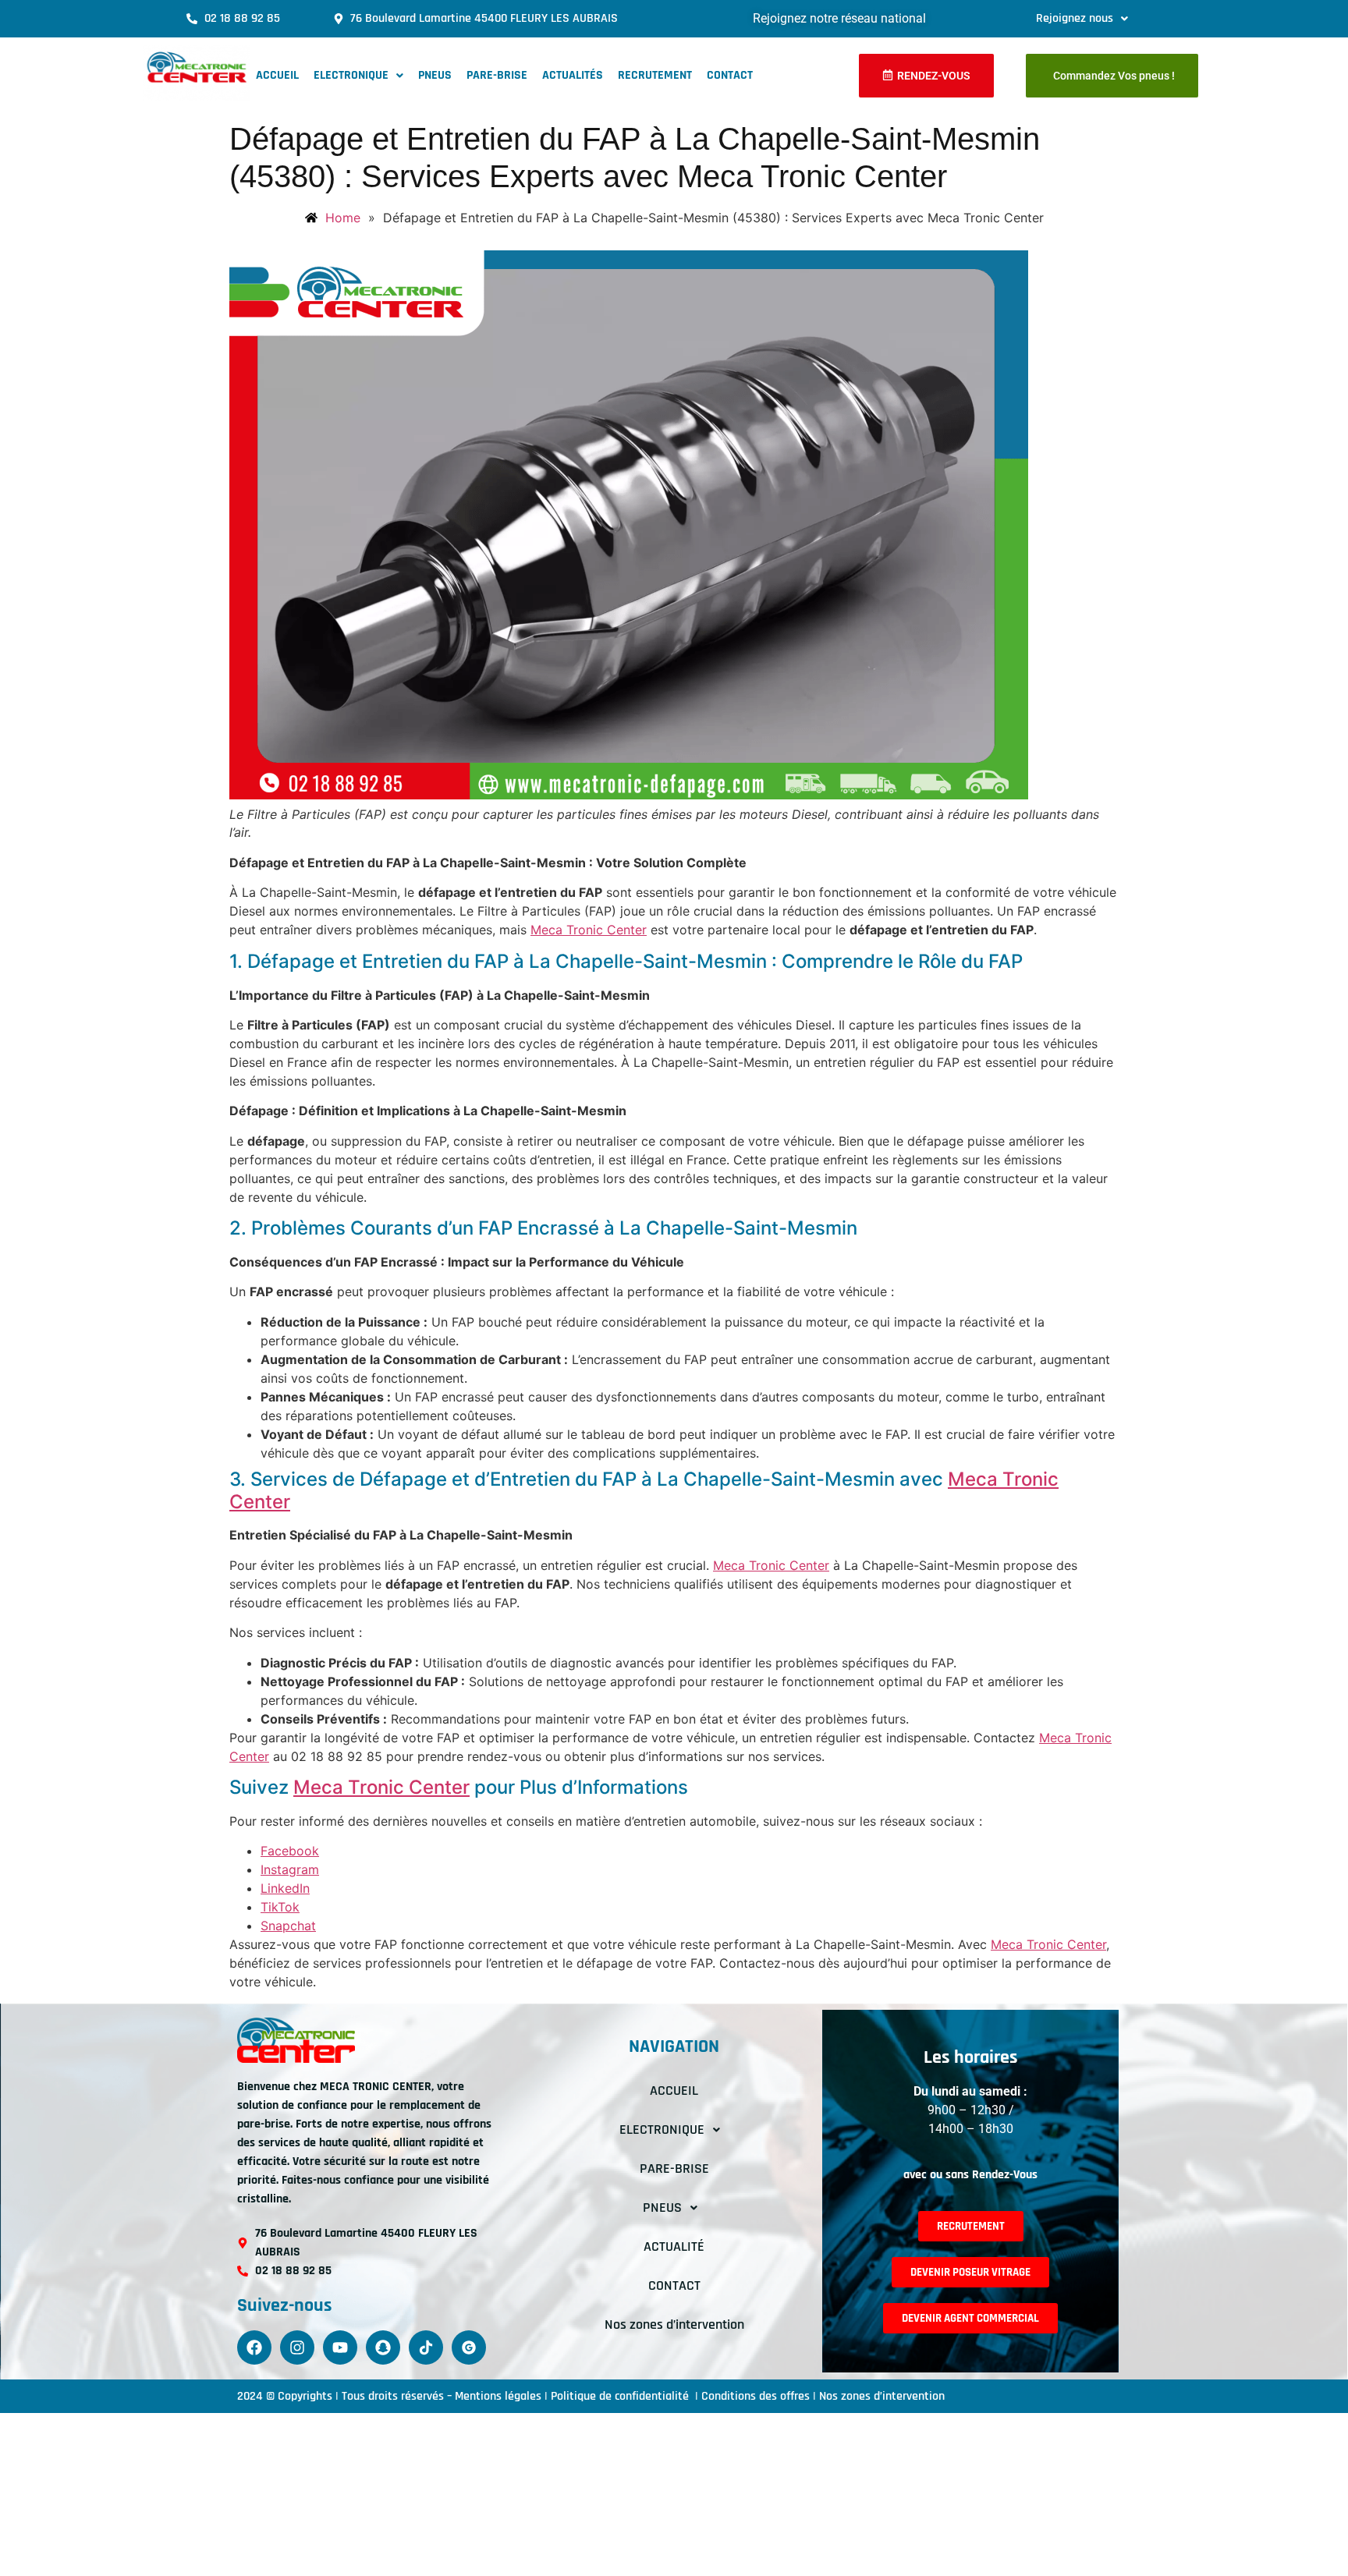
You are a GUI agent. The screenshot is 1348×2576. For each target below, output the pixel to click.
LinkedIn (285, 1888)
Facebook (290, 1851)
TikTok (280, 1907)
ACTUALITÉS (573, 75)
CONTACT (730, 75)
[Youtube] (340, 2347)
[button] (1082, 19)
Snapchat (288, 1926)
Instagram (290, 1869)
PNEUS (435, 75)
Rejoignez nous (1075, 18)
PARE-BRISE (497, 75)
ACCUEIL (277, 75)
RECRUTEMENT (655, 75)
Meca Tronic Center (589, 930)
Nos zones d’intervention (674, 2324)
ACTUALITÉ (674, 2246)
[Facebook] (254, 2347)
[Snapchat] (383, 2347)
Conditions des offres (756, 2396)
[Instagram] (297, 2347)
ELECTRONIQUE (351, 75)
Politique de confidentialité (621, 2396)
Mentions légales (498, 2396)
